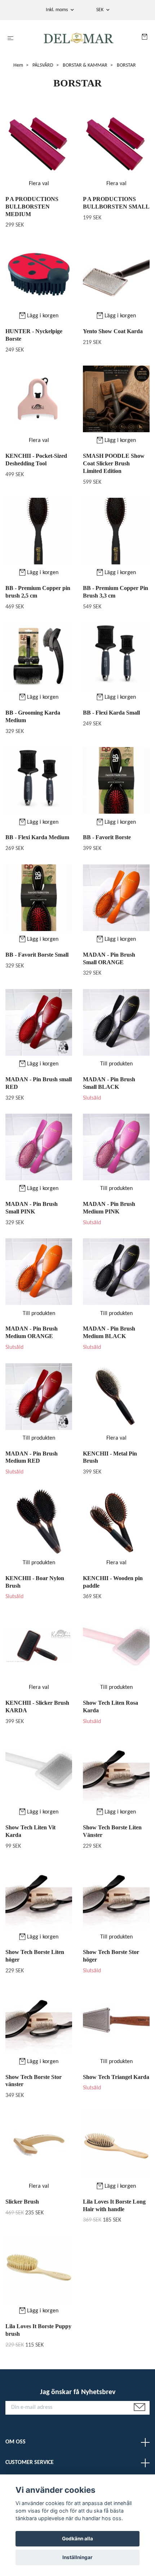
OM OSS (15, 2442)
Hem (18, 65)
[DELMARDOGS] (79, 39)
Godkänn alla (77, 2539)
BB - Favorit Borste (107, 837)
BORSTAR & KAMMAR (85, 65)
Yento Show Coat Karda (113, 331)
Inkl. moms (57, 10)
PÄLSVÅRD (43, 65)
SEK (100, 10)
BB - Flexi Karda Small (111, 713)
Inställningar (77, 2557)
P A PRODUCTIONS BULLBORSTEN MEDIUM (32, 207)
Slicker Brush (22, 2202)
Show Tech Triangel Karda (116, 2077)
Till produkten (116, 1064)
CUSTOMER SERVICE (30, 2463)
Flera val (39, 184)
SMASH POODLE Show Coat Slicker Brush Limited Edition (114, 463)
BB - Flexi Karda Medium (37, 837)
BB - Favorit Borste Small (37, 955)
